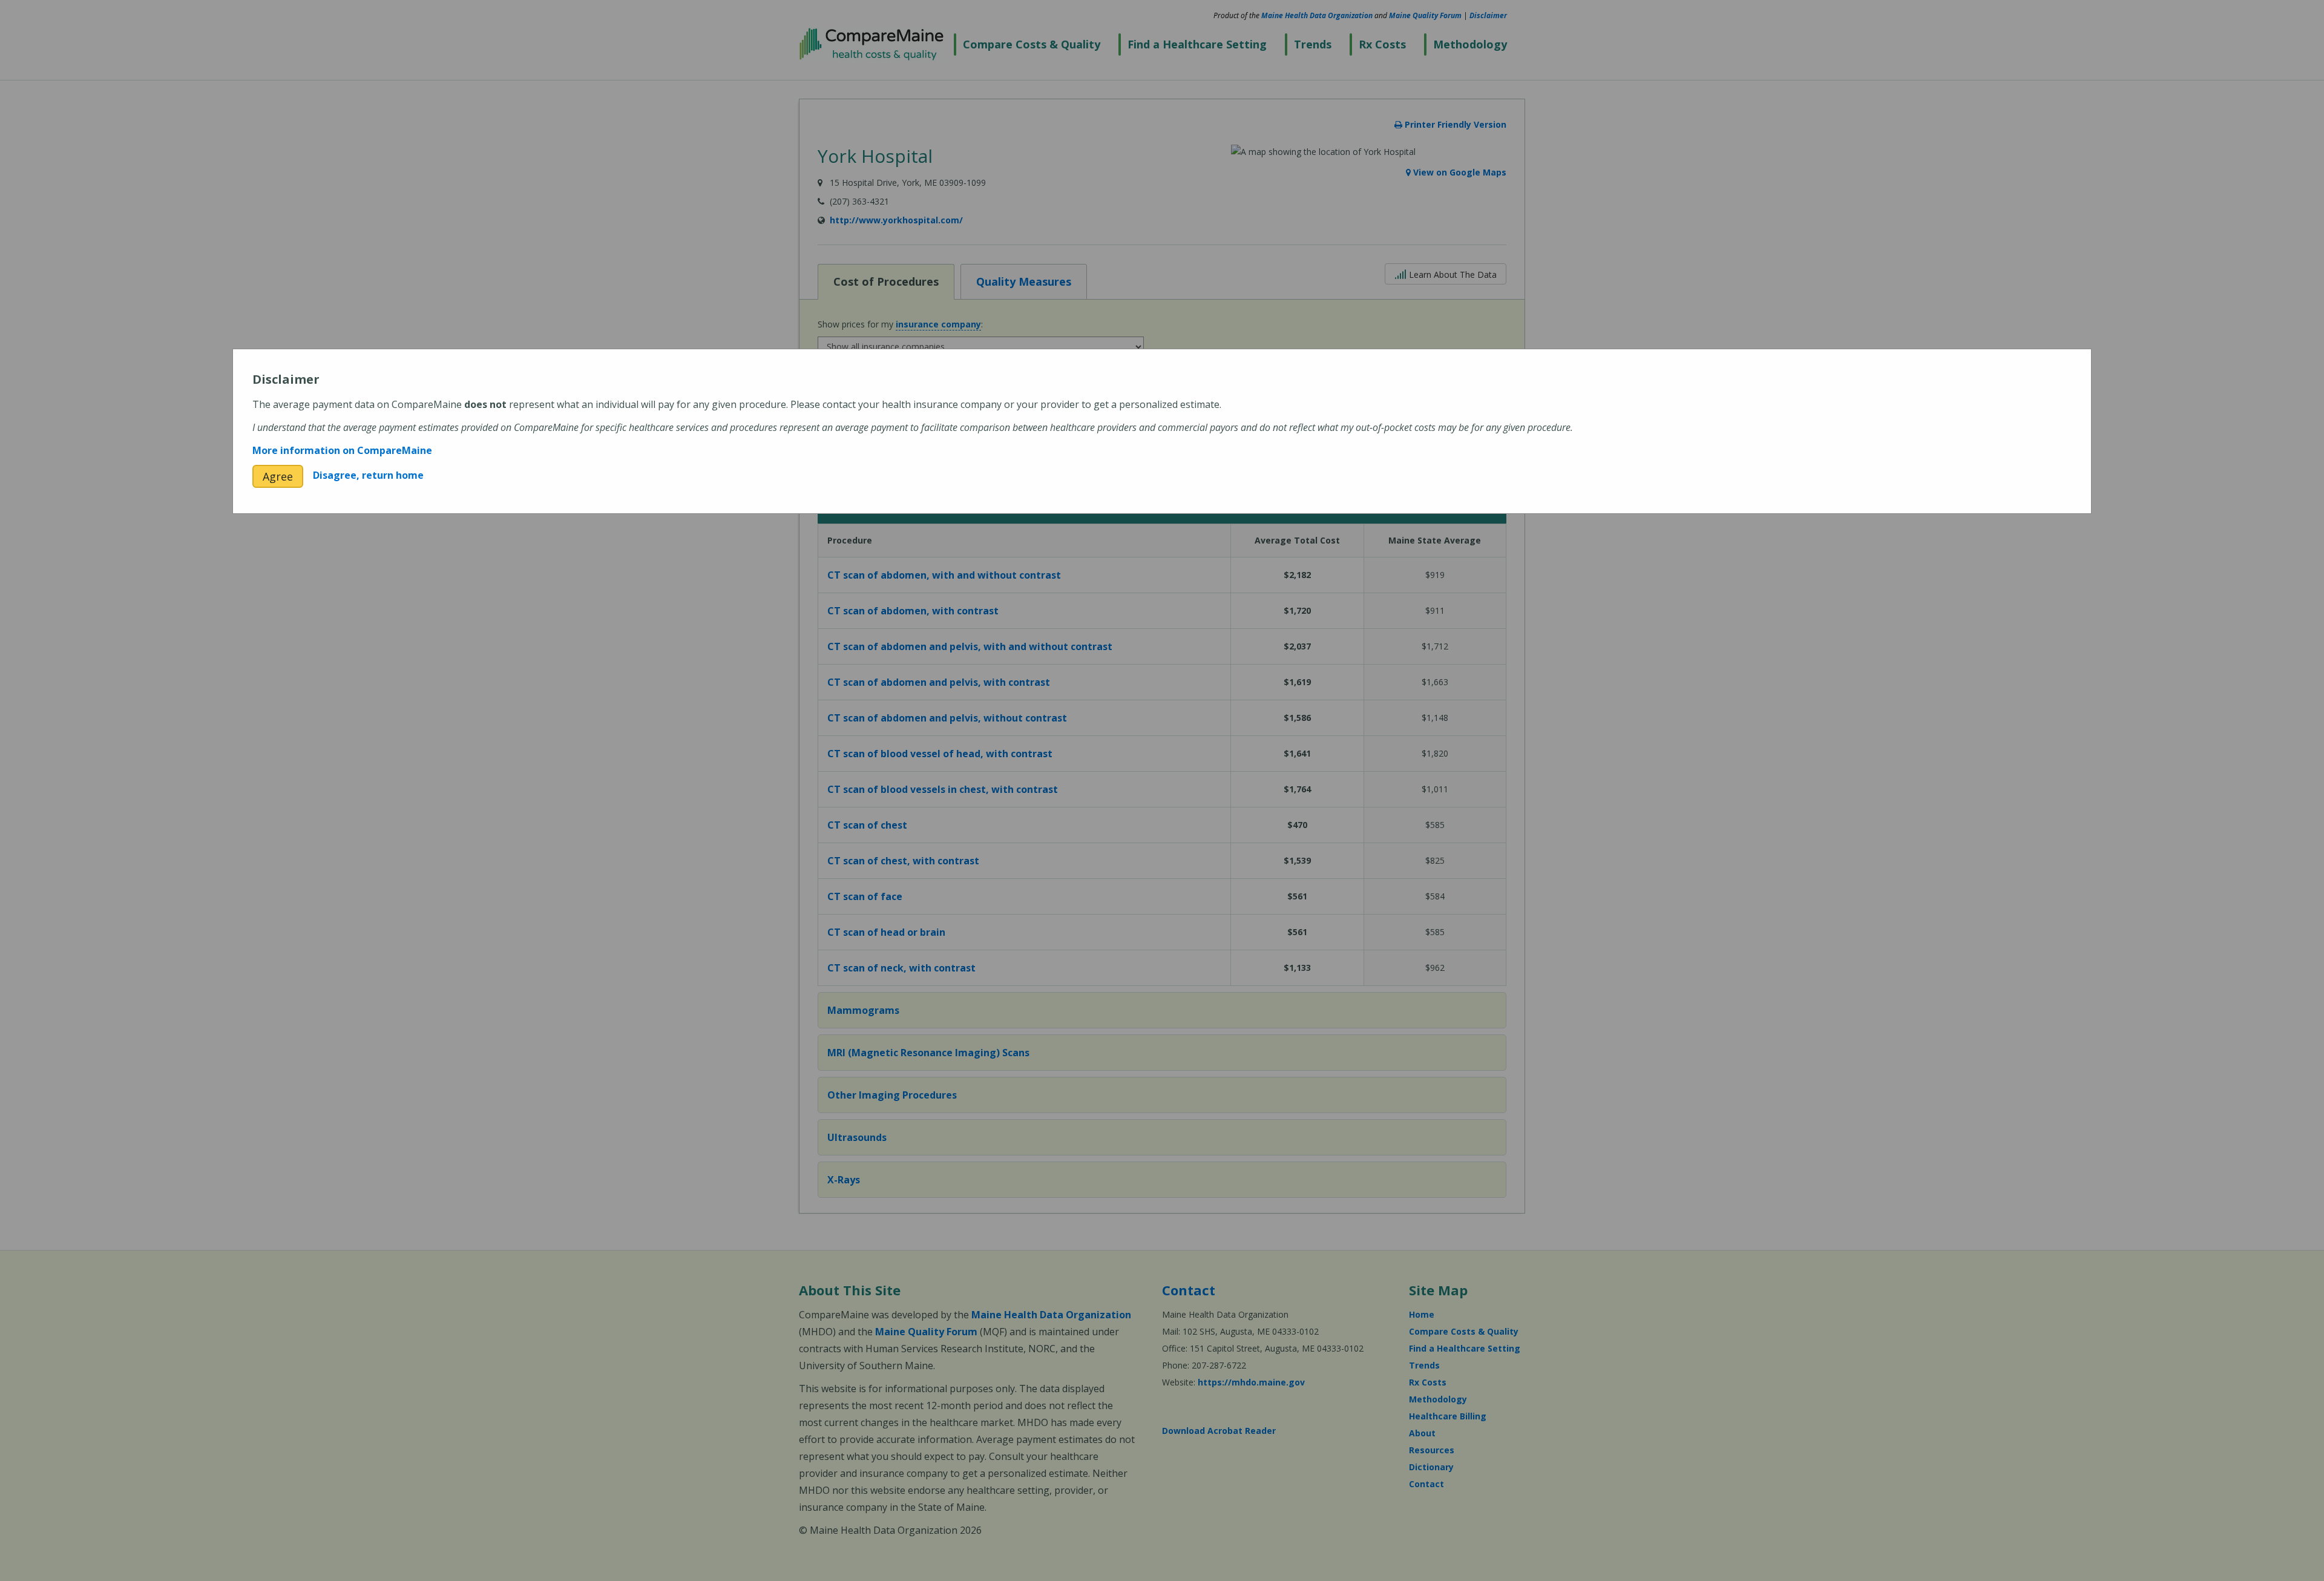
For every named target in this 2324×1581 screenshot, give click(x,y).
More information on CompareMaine (342, 450)
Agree (278, 476)
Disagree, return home (368, 475)
